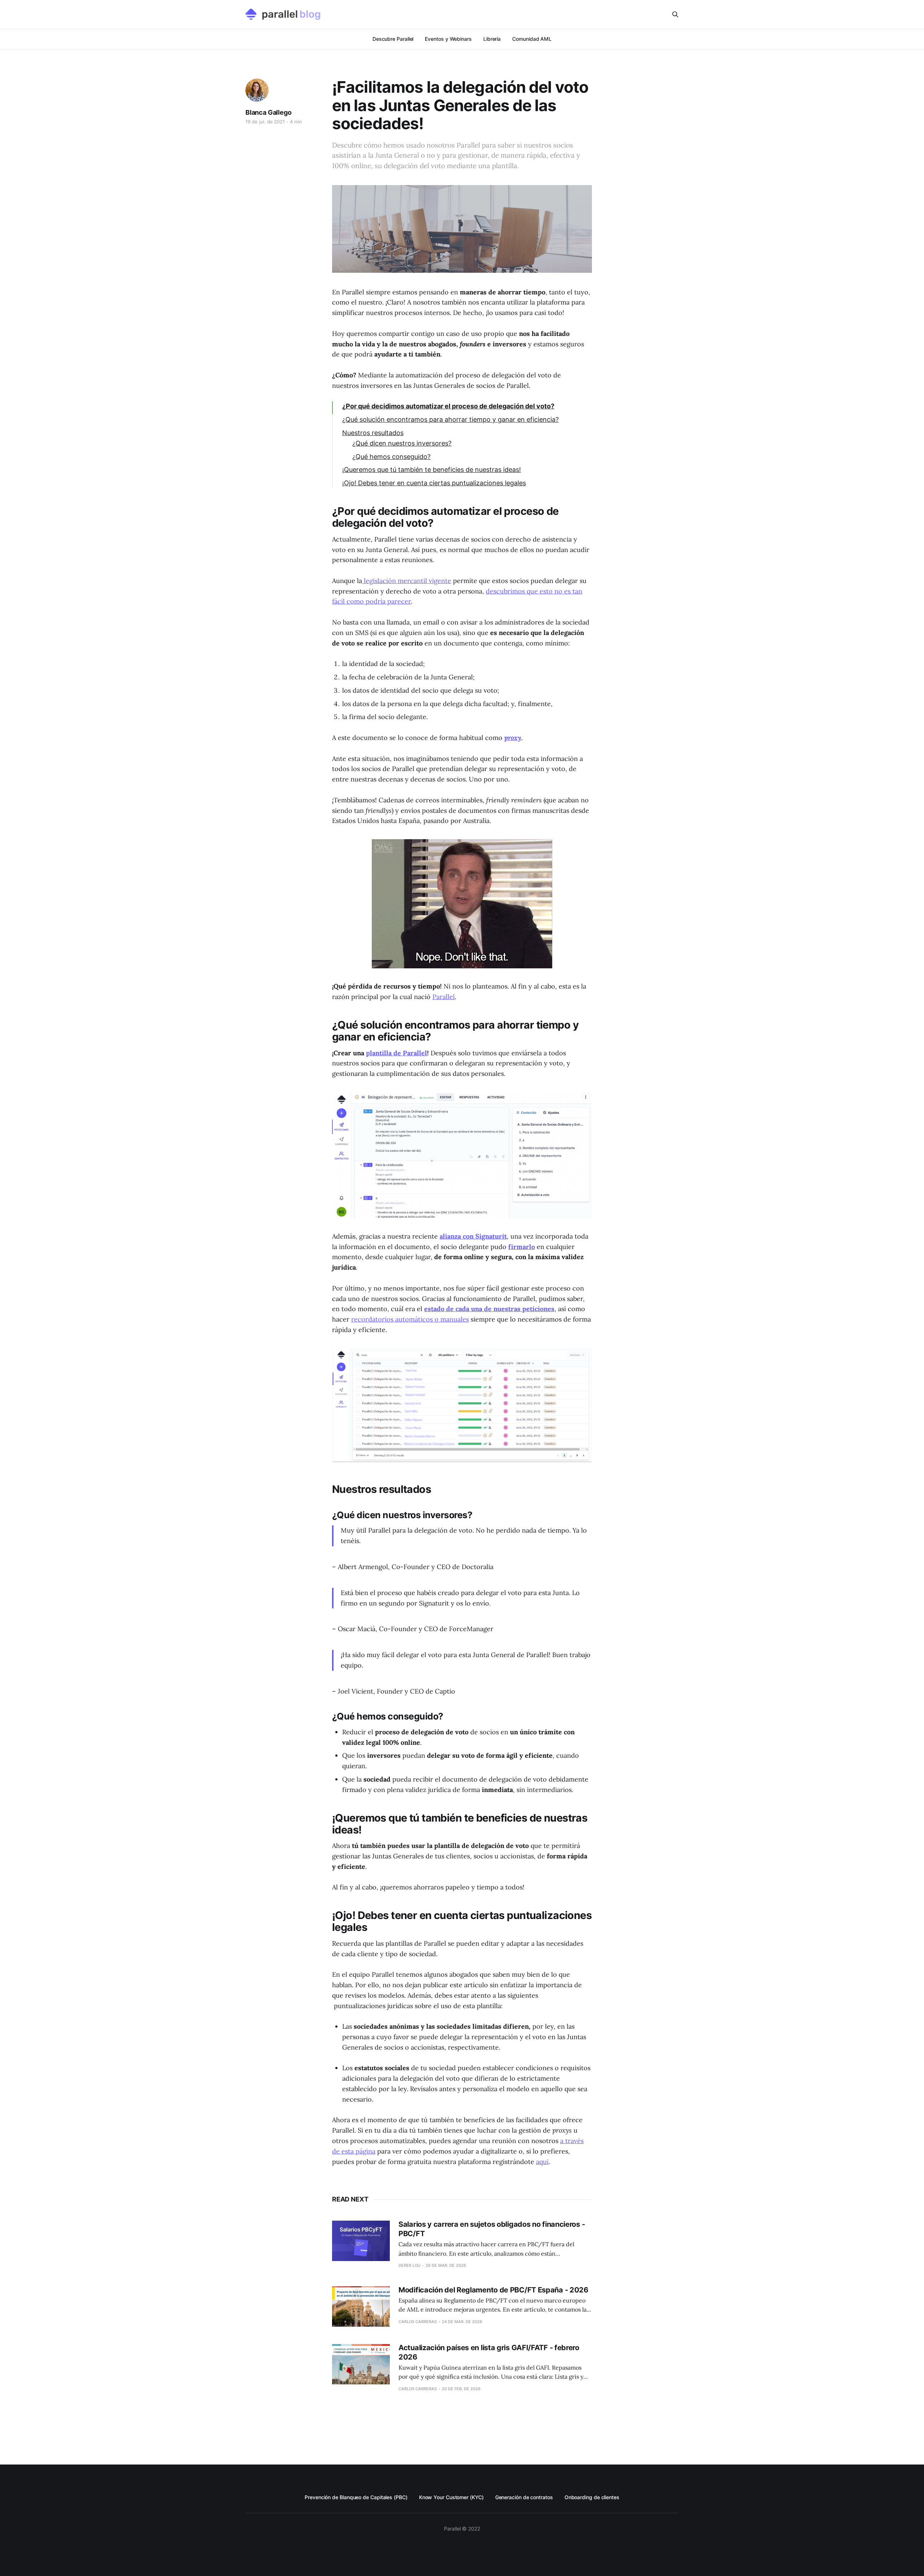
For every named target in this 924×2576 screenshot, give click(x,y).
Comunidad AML (532, 39)
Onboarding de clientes (592, 2497)
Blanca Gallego (268, 112)
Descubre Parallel (393, 39)
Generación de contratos (524, 2497)
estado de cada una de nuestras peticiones (489, 1309)
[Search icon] (675, 14)
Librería (492, 39)
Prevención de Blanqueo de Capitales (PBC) (356, 2497)
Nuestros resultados (373, 433)
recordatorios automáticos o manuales (410, 1319)
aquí (542, 2162)
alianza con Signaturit (473, 1236)
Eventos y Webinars (448, 39)
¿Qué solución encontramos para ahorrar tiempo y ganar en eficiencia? (450, 419)
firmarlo (522, 1247)
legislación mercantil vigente (407, 581)
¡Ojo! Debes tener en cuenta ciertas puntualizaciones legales (434, 483)
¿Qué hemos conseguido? (391, 457)
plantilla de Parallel (396, 1053)
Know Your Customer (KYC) (451, 2497)
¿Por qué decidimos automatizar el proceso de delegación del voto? (448, 406)
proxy (513, 738)
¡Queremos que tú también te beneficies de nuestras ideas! (432, 470)
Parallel (444, 997)
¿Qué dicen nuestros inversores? (402, 443)
